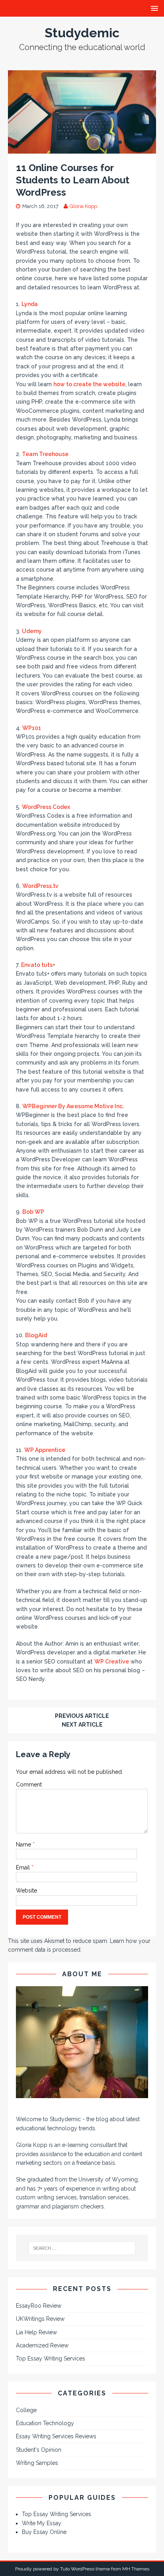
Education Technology (45, 2423)
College (26, 2410)
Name (24, 1844)
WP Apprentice (45, 1450)
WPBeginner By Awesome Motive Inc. (73, 1106)
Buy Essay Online (44, 2532)
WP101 (32, 728)
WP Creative (112, 1662)
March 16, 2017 (40, 206)
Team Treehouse (45, 454)
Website (26, 1891)
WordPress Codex (46, 807)
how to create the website (89, 384)
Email (24, 1868)
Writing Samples (37, 2463)
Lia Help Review (36, 2332)
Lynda (30, 304)
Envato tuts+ (38, 965)
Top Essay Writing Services (51, 2358)
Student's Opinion (39, 2450)
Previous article (82, 1716)
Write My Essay (42, 2523)
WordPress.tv (40, 886)
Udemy (32, 631)
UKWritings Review (40, 2319)
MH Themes (136, 2569)
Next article (82, 1725)
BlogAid (36, 1335)
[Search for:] (82, 2248)
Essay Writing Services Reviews (56, 2436)
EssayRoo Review (39, 2306)
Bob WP (33, 1212)
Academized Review (42, 2345)
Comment (29, 1785)
